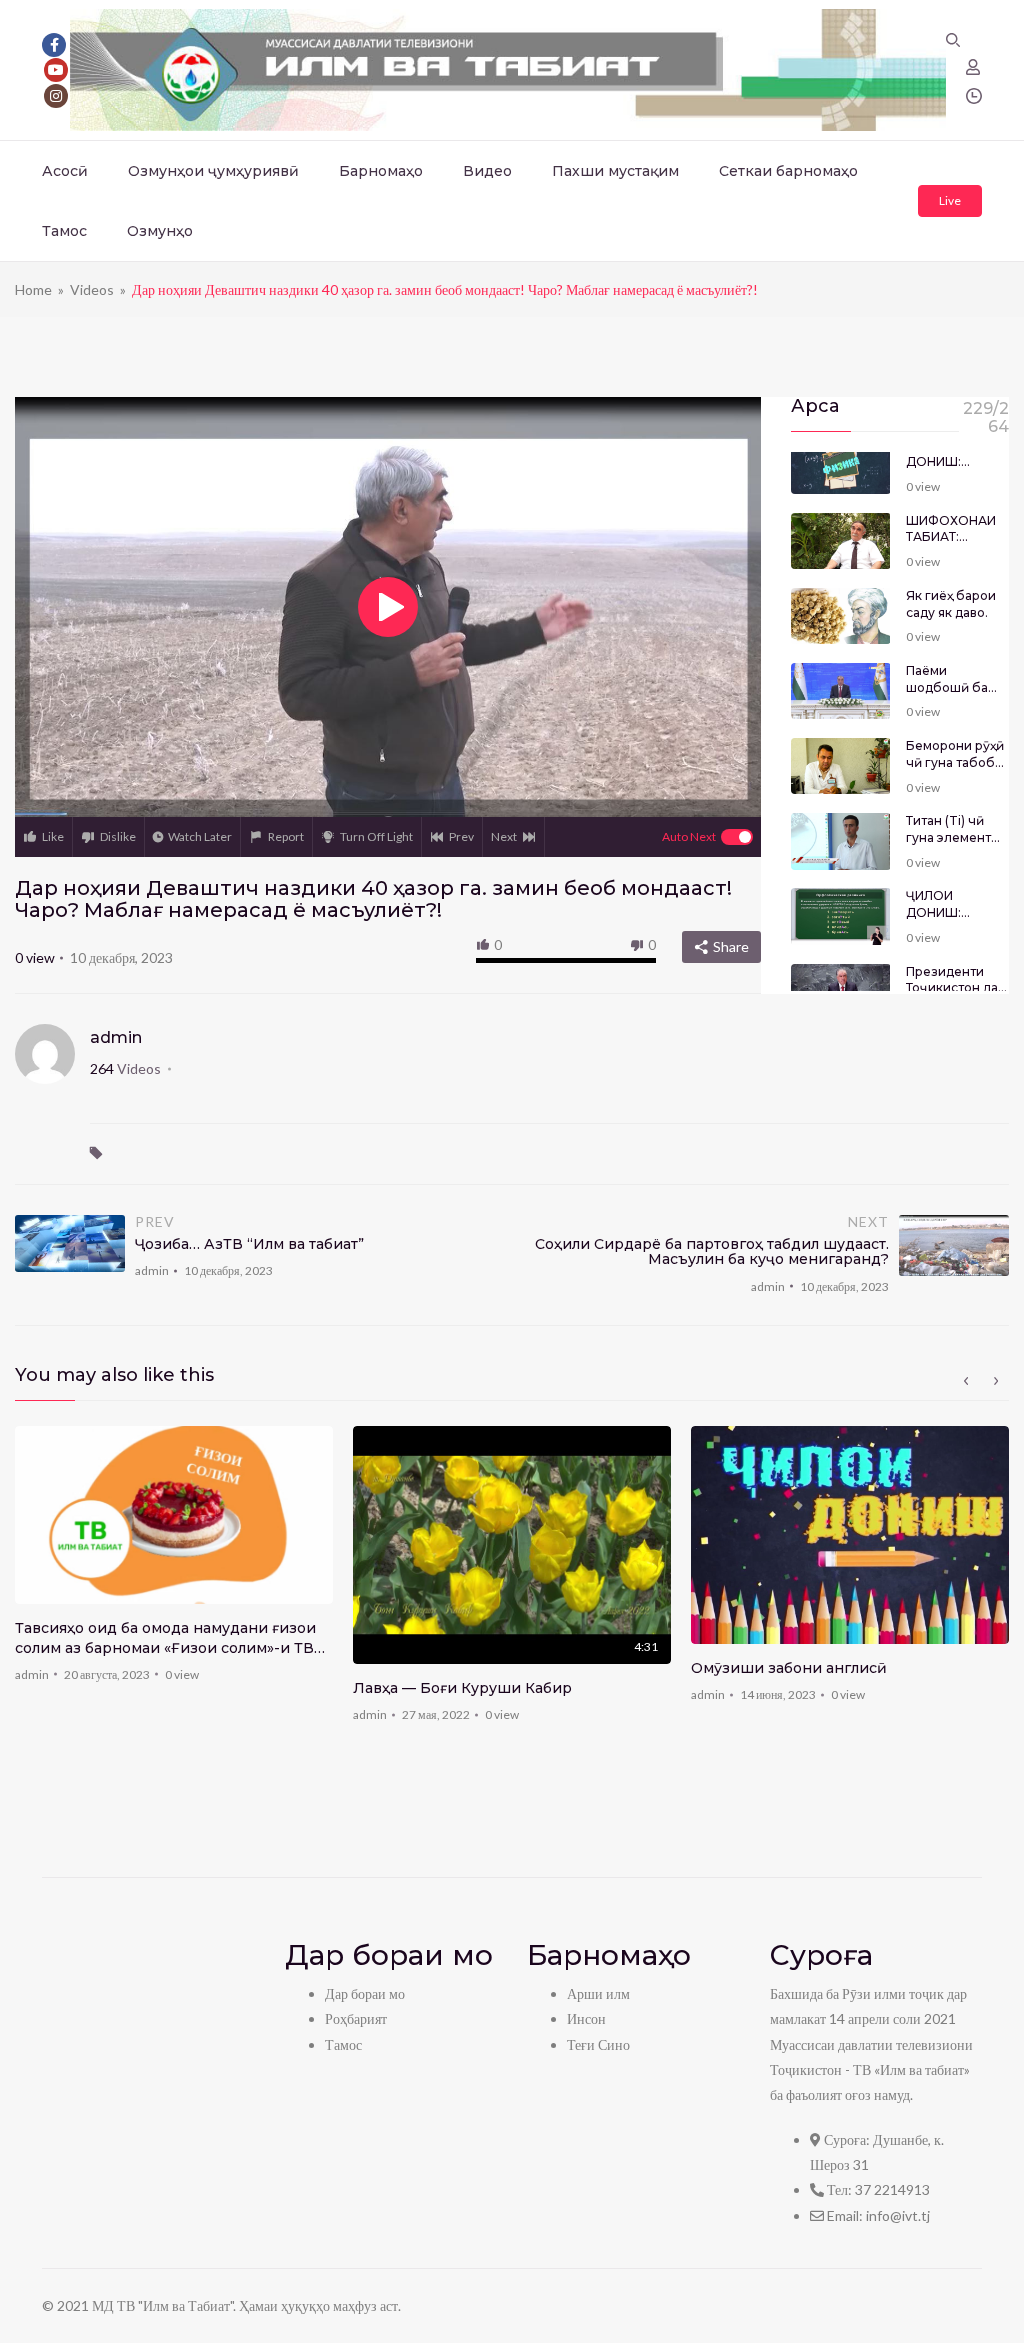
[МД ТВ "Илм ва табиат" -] (508, 68)
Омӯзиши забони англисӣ (789, 1668)
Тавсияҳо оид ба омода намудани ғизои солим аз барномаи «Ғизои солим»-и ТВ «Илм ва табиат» (165, 1638)
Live (950, 200)
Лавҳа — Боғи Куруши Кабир (462, 1688)
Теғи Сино (598, 2044)
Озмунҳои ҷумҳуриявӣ (213, 171)
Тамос (64, 231)
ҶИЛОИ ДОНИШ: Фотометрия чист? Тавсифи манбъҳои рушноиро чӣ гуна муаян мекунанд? (953, 454)
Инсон (586, 2018)
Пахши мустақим (615, 171)
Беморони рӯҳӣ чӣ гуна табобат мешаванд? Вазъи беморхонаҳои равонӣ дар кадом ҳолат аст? (957, 755)
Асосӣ (65, 171)
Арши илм (598, 1993)
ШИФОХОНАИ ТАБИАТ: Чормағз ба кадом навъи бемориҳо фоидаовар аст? (957, 530)
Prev (461, 836)
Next (504, 836)
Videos (92, 289)
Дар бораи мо (365, 1993)
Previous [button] (966, 1381)
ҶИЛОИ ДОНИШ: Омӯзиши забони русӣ (946, 905)
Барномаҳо (381, 171)
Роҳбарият (356, 2018)
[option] (174, 1560)
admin (116, 1037)
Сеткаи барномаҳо (788, 171)
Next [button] (996, 1381)
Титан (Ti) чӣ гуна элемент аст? (948, 830)
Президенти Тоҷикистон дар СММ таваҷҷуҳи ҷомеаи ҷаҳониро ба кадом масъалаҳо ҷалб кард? (956, 981)
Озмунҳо (160, 231)
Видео (487, 171)
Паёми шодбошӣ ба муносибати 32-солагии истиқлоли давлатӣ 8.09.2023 (956, 680)
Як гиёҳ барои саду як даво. (951, 604)
